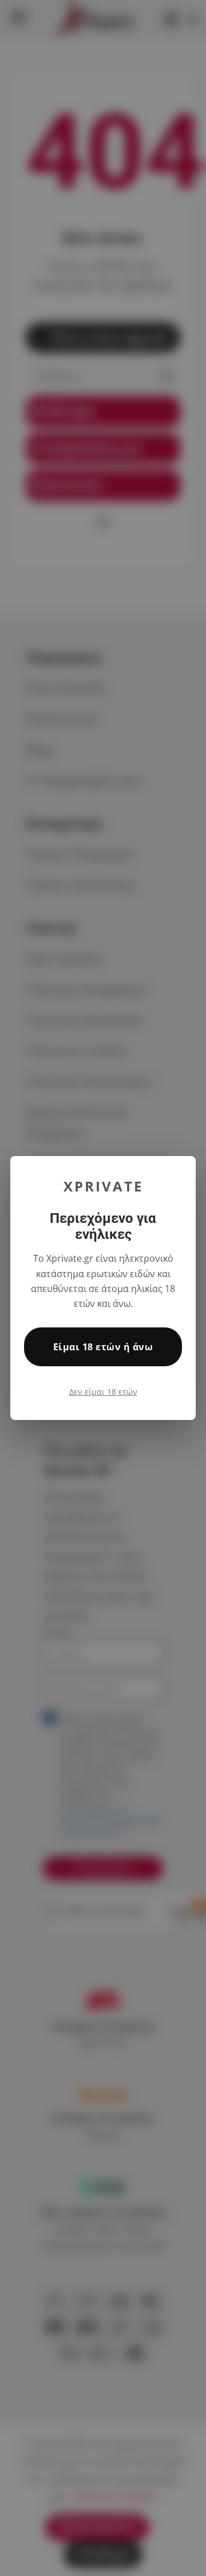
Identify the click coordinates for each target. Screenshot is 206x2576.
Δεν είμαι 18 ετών (103, 1392)
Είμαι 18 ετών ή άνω (103, 1347)
